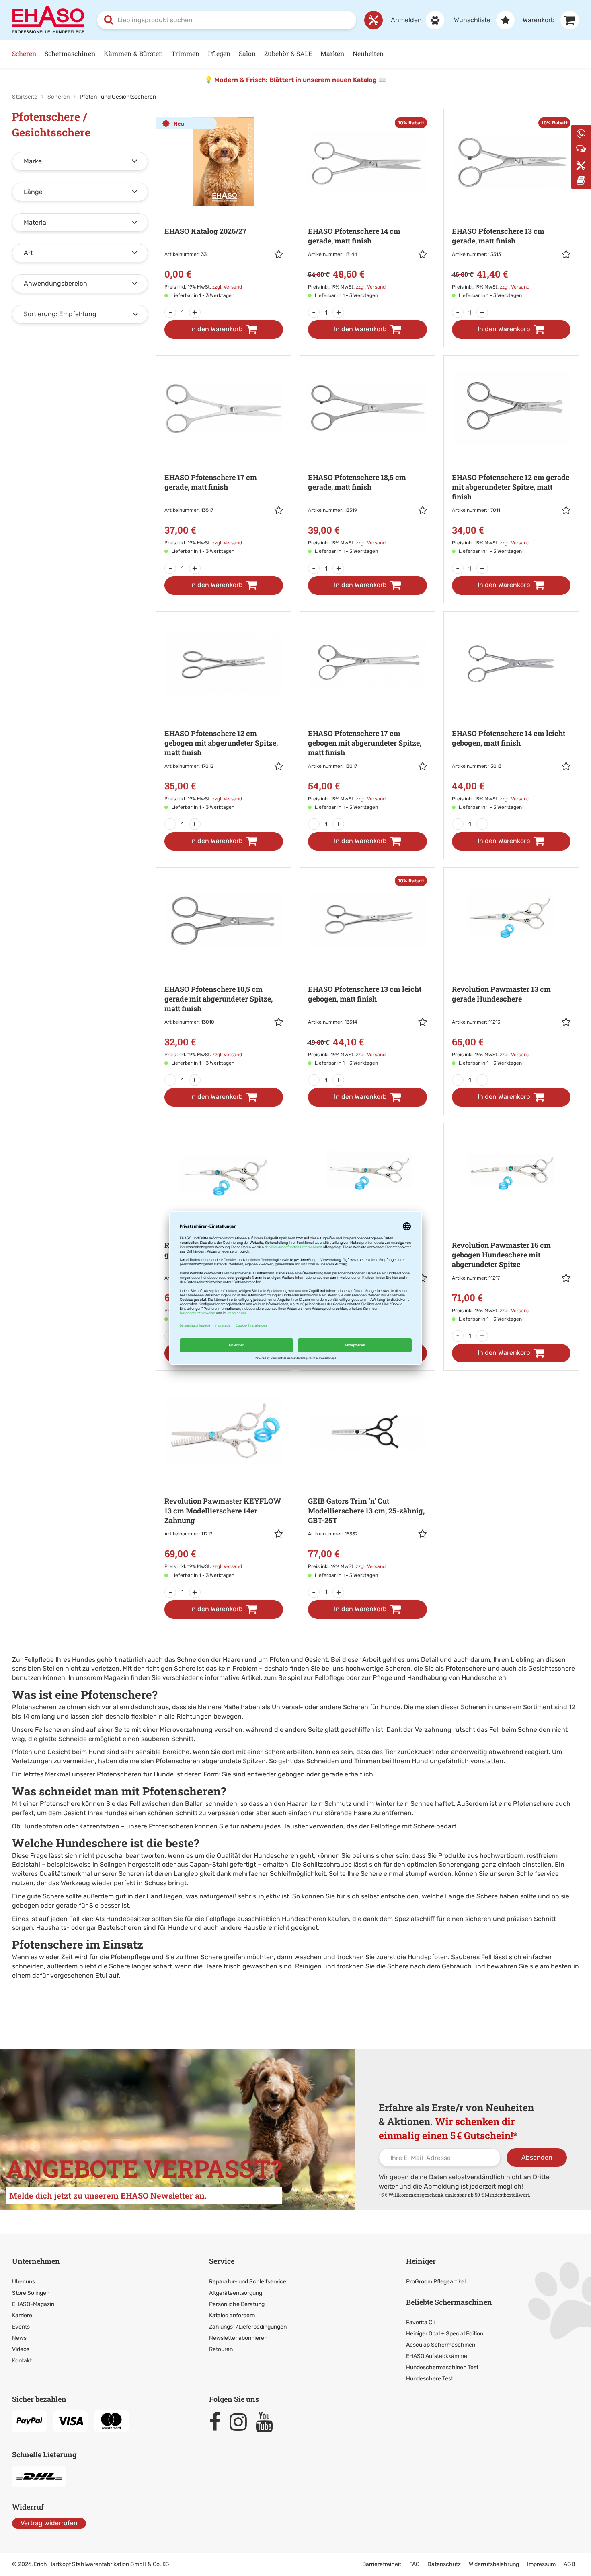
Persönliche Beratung (237, 2304)
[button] (279, 256)
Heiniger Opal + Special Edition (445, 2334)
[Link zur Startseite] (48, 20)
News (19, 2338)
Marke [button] (33, 161)
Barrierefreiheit (382, 2564)
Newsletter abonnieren (238, 2338)
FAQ (414, 2564)
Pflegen (219, 53)
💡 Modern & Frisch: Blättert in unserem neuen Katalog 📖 (295, 80)
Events (21, 2327)
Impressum (541, 2564)
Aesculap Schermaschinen (441, 2345)
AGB (569, 2564)
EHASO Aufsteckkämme (437, 2356)
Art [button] (28, 253)
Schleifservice (538, 1874)
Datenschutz (444, 2564)
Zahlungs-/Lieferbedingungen (248, 2327)
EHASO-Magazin (33, 2304)
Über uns (24, 2282)
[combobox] (227, 20)
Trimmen (186, 53)
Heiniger (421, 2261)
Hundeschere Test (430, 2379)
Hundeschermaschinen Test (442, 2367)
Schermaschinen (70, 53)
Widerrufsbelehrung (494, 2564)
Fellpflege (330, 1678)
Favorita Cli (420, 2322)
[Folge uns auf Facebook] (219, 2422)
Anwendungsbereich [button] (55, 283)
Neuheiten (368, 53)
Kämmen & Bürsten (133, 53)
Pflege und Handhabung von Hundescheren (439, 1678)
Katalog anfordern (232, 2315)
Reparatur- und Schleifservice (248, 2282)
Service (222, 2261)
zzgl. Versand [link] (227, 287)
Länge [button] (33, 192)
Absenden (537, 2157)
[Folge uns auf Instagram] (242, 2422)
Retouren (221, 2349)
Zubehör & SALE (288, 53)
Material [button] (36, 222)
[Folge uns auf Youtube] (268, 2422)
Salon (247, 53)
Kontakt (22, 2361)
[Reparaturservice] (373, 20)
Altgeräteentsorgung (236, 2293)
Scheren (24, 53)
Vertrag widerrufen (49, 2523)
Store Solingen (31, 2293)
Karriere (22, 2315)
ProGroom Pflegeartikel (436, 2282)
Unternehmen (36, 2261)
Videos (21, 2349)
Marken (332, 53)
